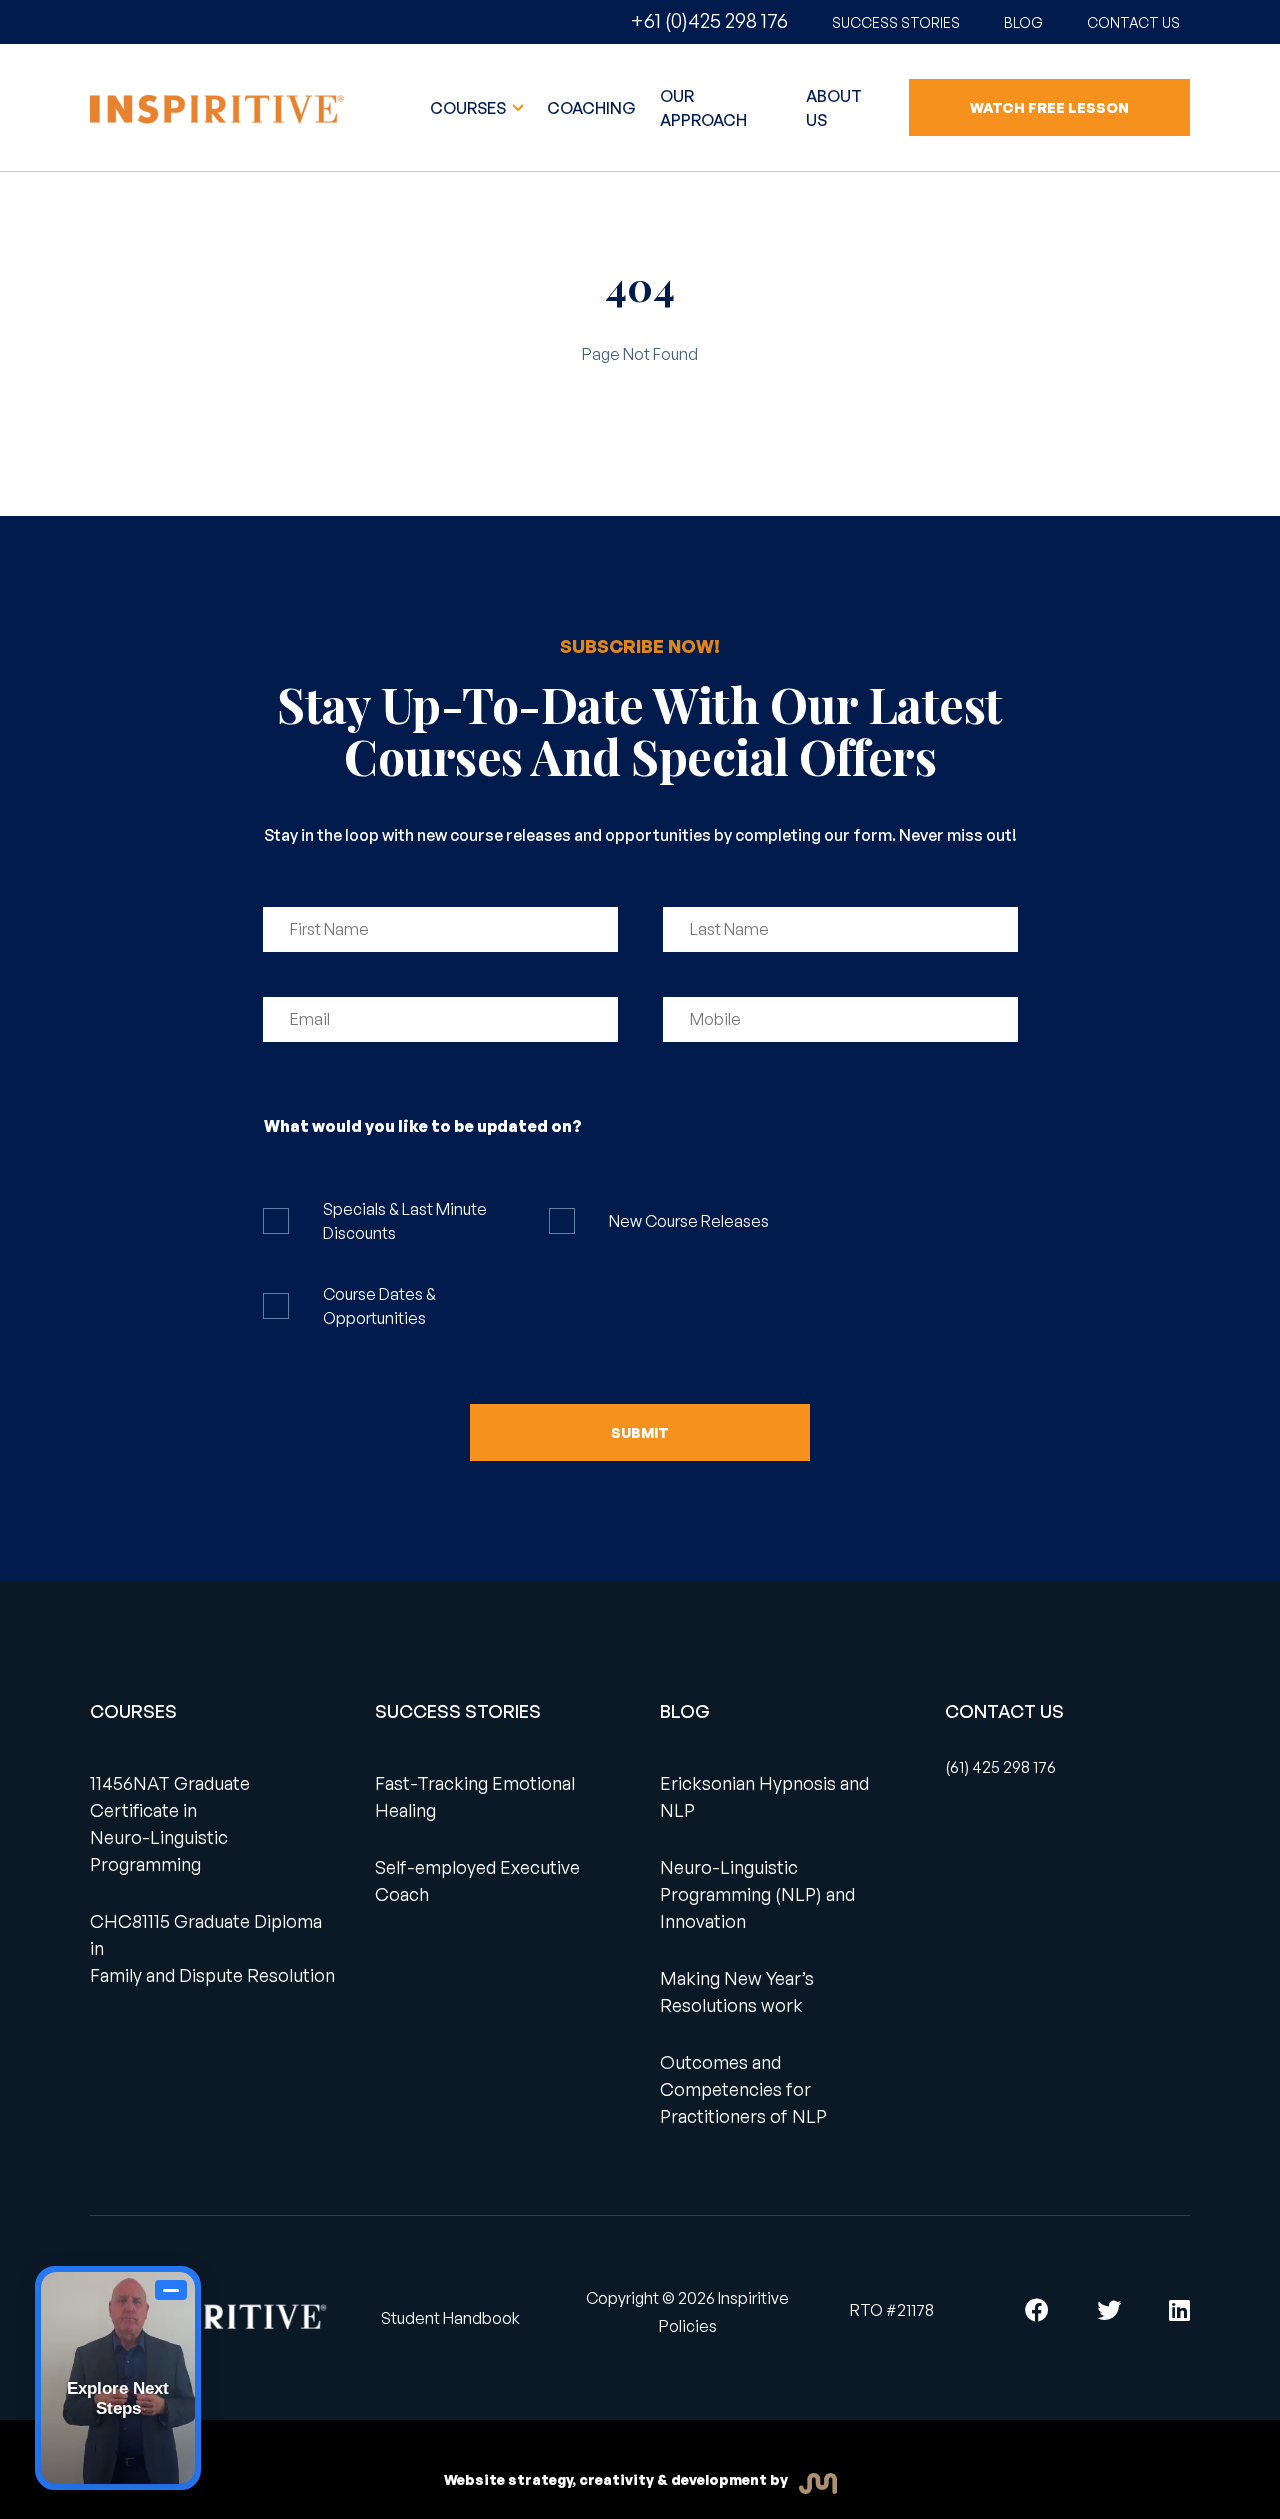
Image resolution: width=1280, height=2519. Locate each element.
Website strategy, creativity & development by (617, 2479)
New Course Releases (689, 1221)
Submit (640, 1432)
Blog (1023, 22)
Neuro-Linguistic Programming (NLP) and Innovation (757, 1894)
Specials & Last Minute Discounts (405, 1221)
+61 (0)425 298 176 (709, 20)
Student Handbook (450, 2318)
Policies (688, 2326)
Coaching (591, 108)
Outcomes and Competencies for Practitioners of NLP (743, 2089)
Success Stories (896, 22)
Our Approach (703, 108)
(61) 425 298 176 (1000, 1767)
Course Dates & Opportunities (379, 1306)
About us (834, 108)
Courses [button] (469, 108)
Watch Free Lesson (1049, 107)
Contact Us (1133, 22)
